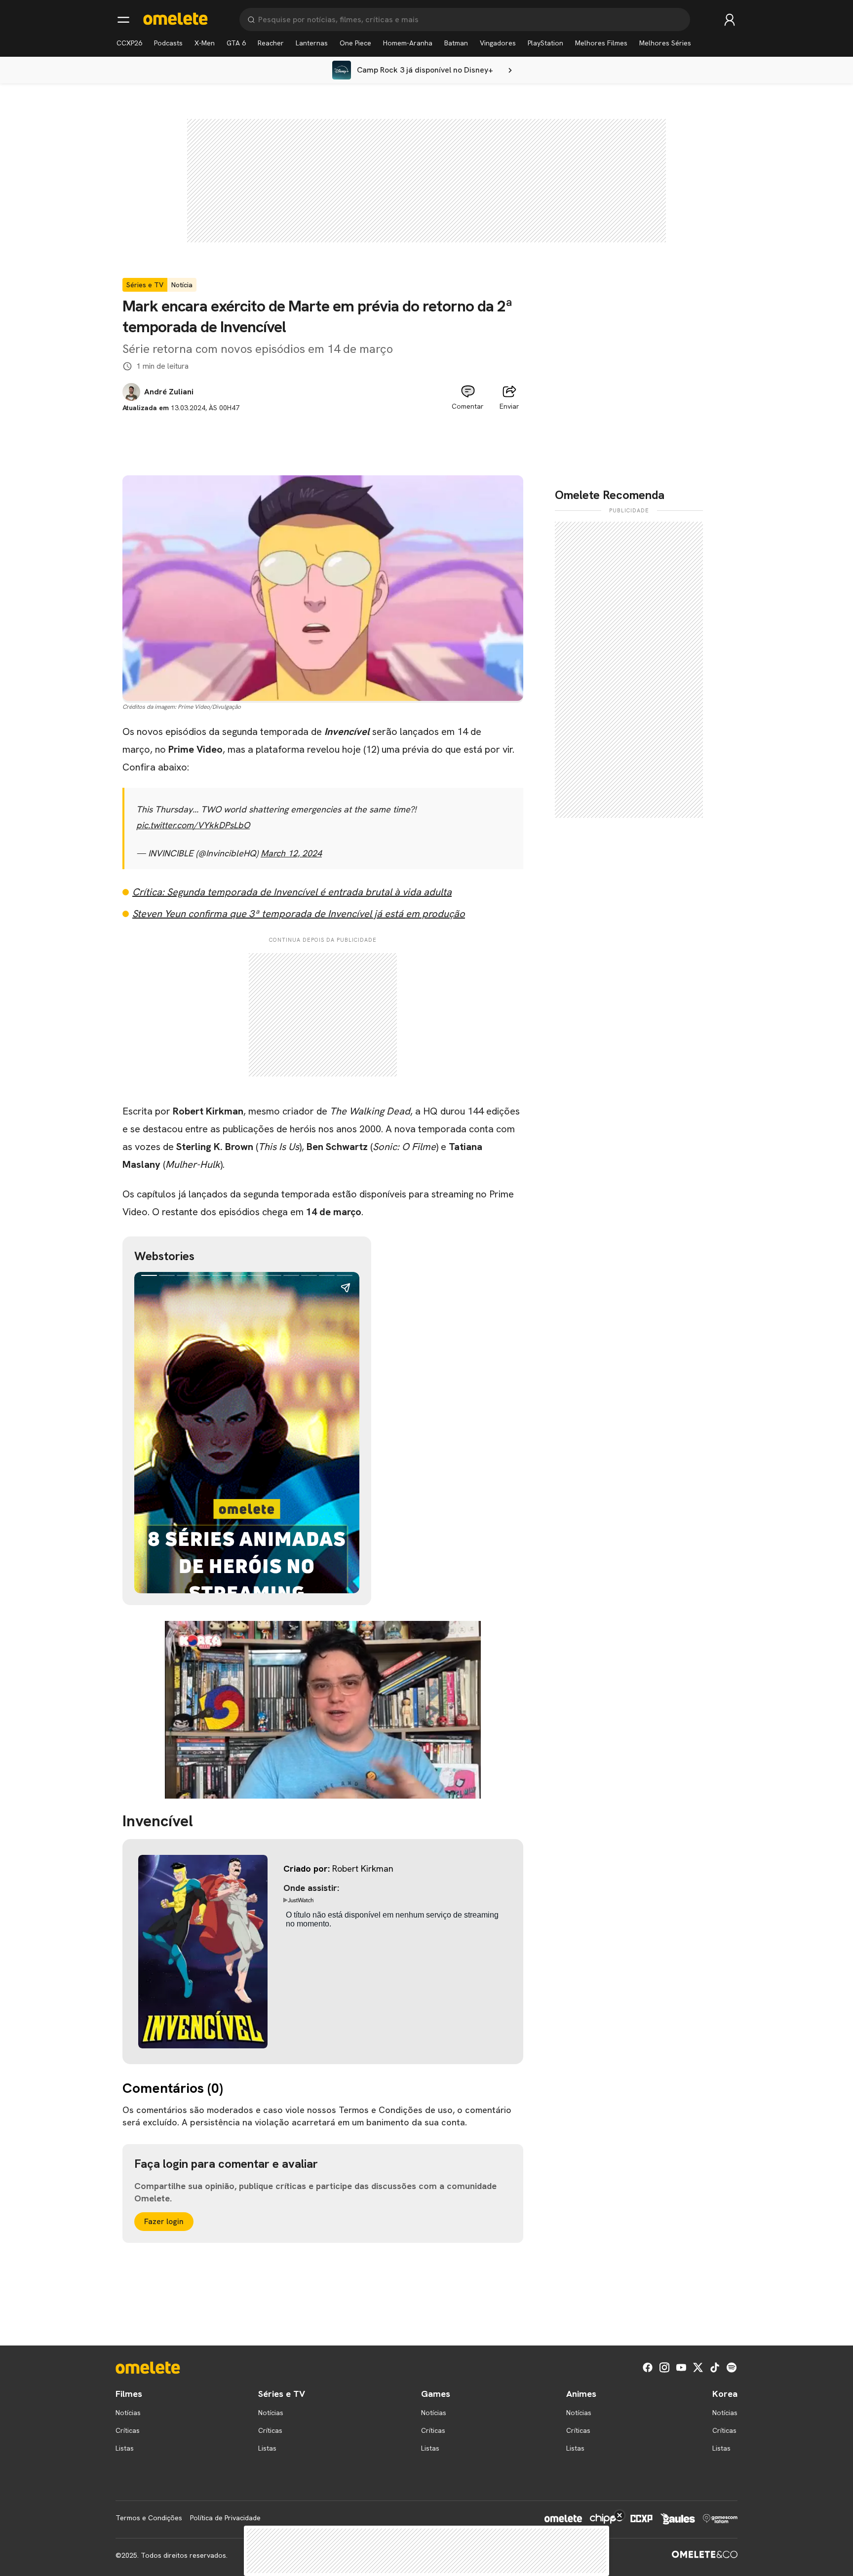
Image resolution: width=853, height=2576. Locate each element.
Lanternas (312, 43)
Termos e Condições (149, 2518)
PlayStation (545, 43)
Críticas (128, 2430)
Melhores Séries (665, 43)
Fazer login (164, 2221)
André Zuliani (169, 392)
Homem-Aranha (408, 43)
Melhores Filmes (601, 43)
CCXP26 (129, 43)
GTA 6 (236, 43)
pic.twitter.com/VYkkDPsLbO (193, 825)
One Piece (355, 43)
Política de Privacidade (225, 2518)
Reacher (271, 43)
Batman (456, 43)
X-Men (205, 43)
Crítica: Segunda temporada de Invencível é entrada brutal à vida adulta (292, 892)
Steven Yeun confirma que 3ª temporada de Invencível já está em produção (299, 914)
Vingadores (498, 43)
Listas (125, 2448)
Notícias (128, 2413)
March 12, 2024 (291, 853)
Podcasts (168, 43)
